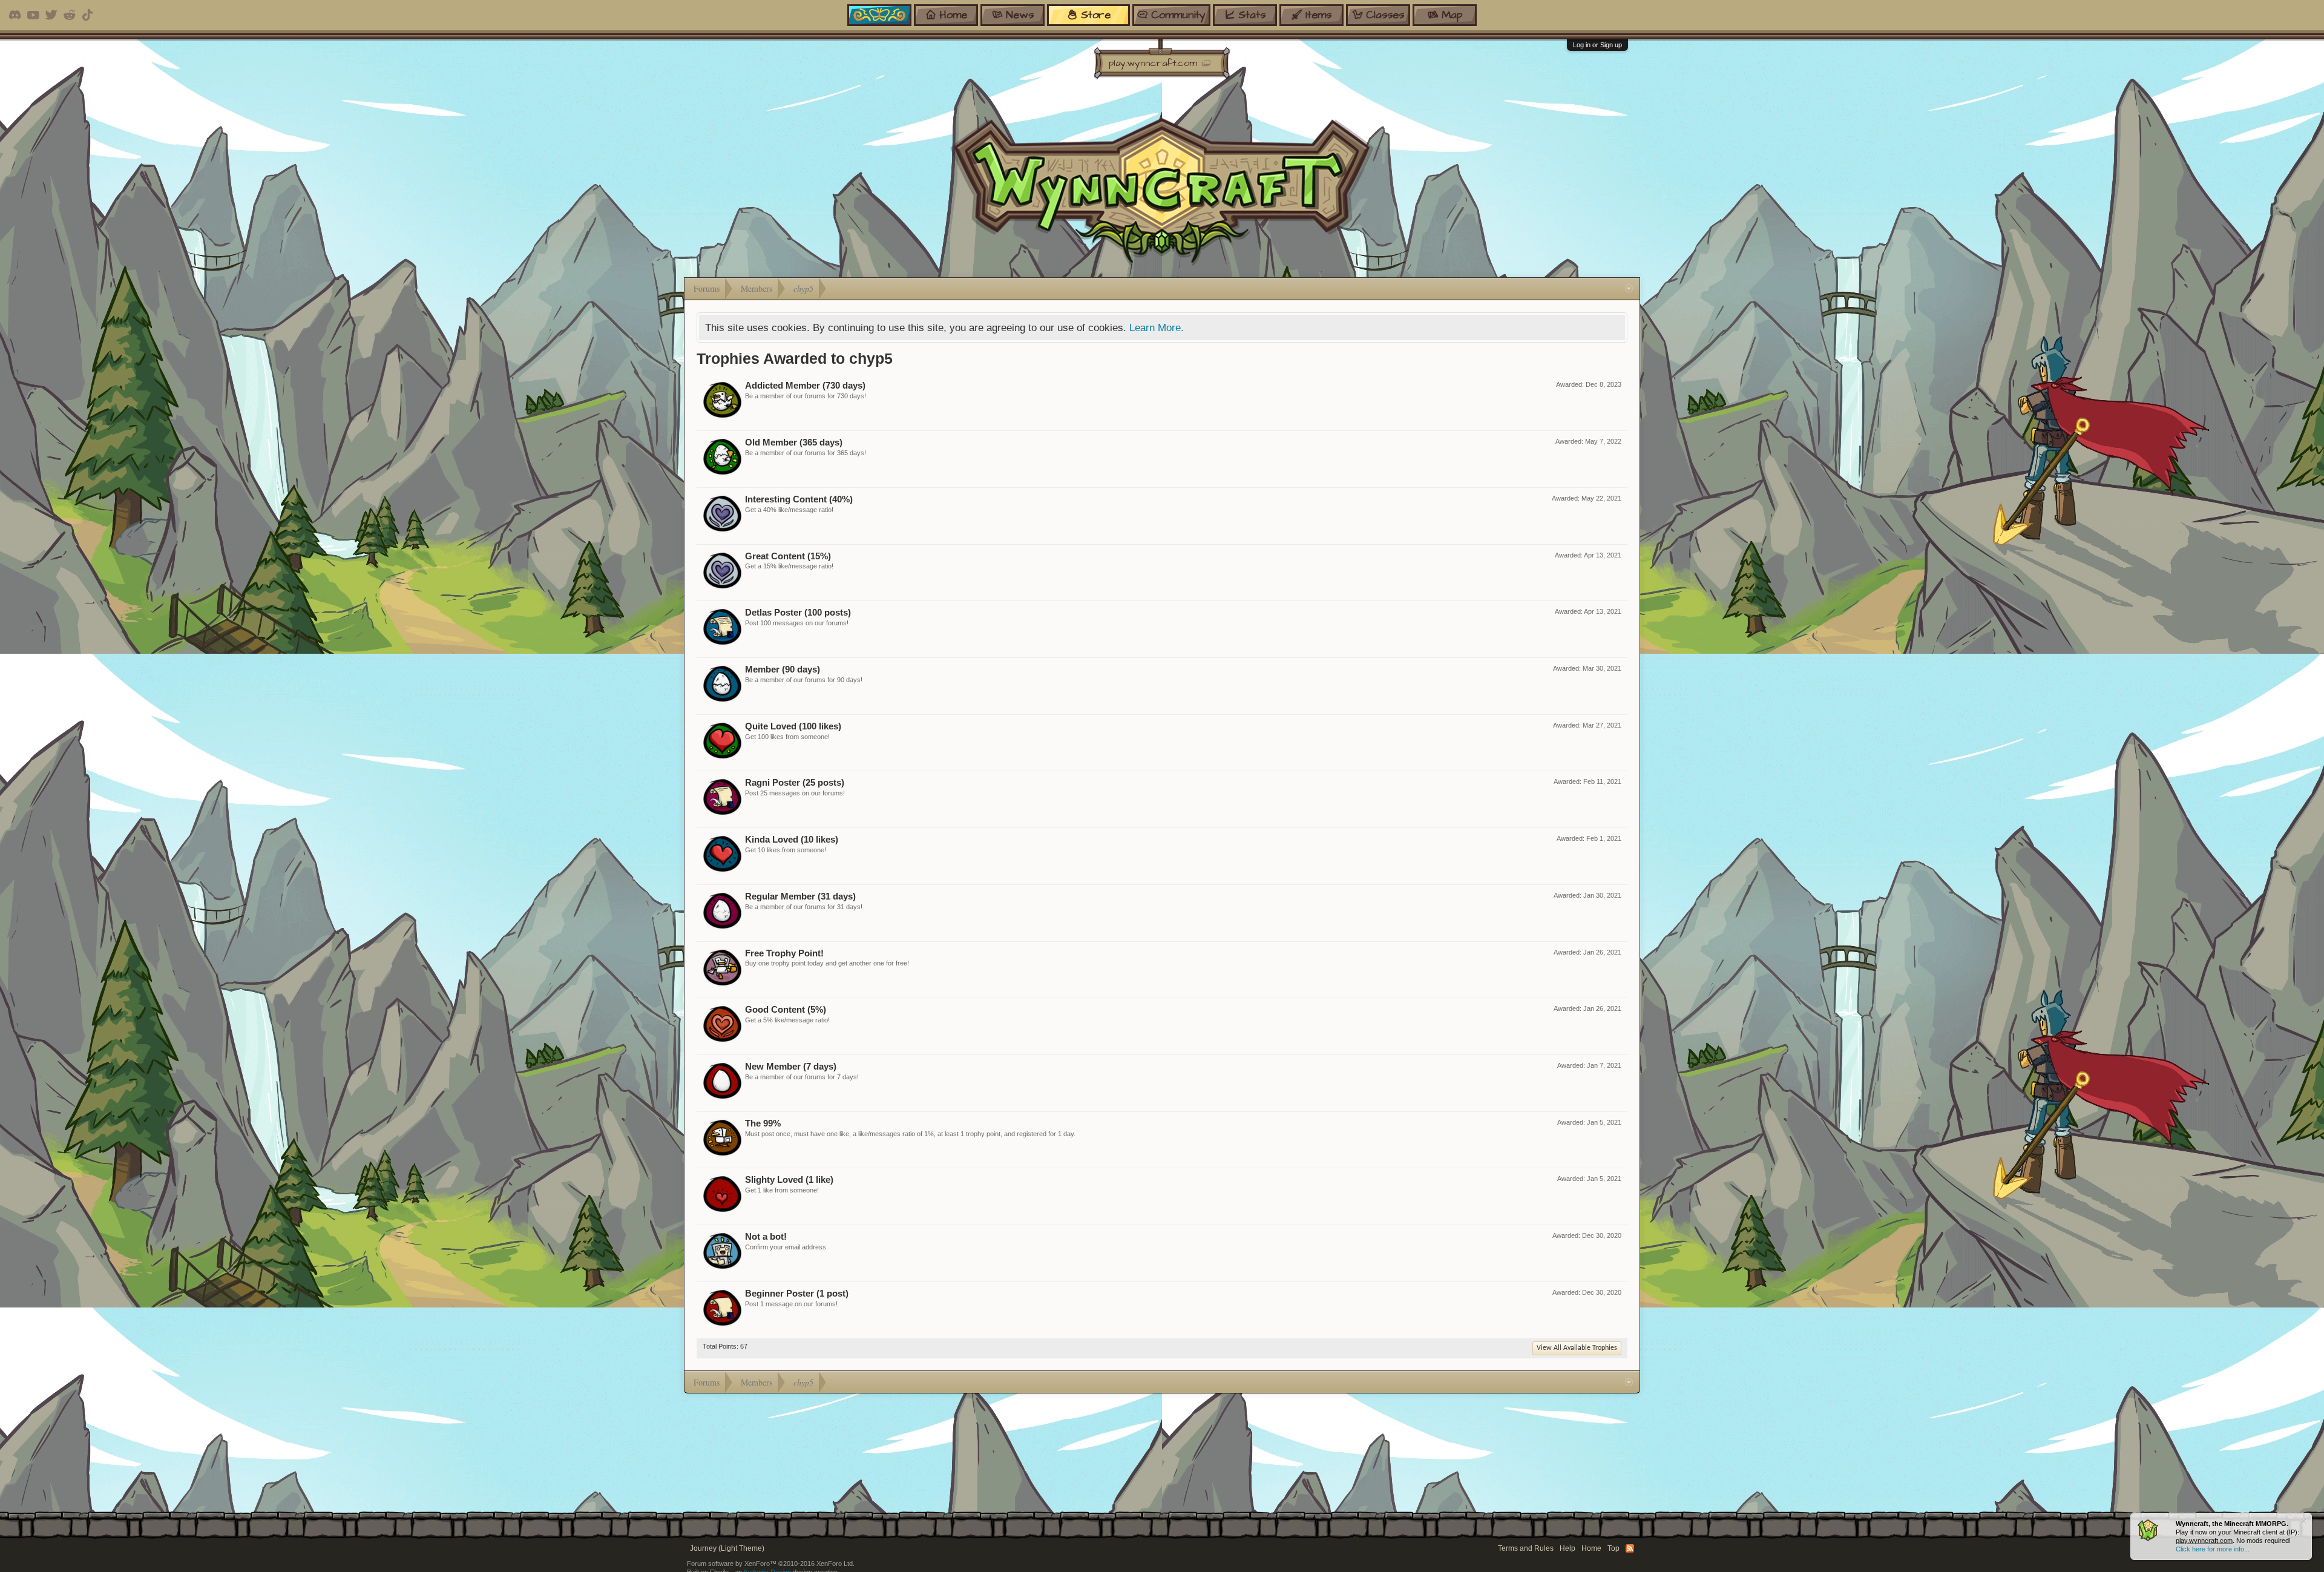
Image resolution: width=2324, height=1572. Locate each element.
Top (1613, 1548)
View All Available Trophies (1577, 1348)
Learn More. (1157, 327)
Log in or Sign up (1597, 45)
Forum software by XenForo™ (771, 1564)
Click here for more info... (2213, 1549)
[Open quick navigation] (1629, 289)
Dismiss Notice (2304, 1521)
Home (1591, 1548)
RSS (1630, 1548)
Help (1567, 1548)
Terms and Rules (1526, 1548)
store (1096, 15)
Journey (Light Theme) (727, 1548)
